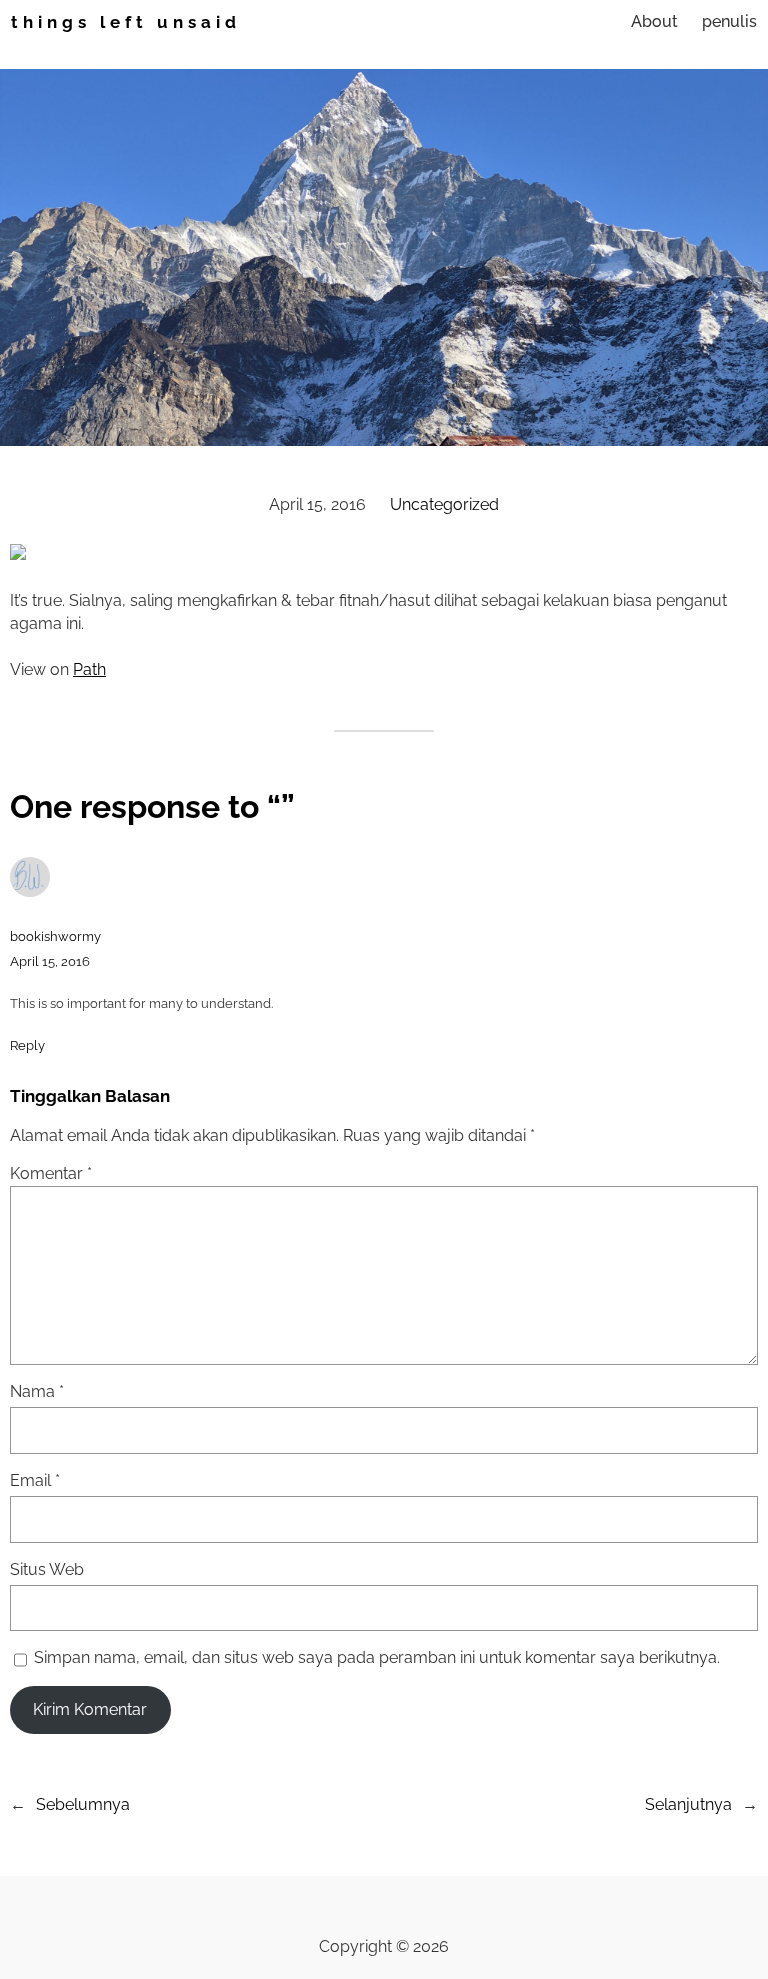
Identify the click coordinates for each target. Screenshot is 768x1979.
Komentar (51, 1173)
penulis (729, 21)
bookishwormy (55, 936)
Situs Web (47, 1569)
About (654, 21)
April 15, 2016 (50, 961)
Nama (37, 1391)
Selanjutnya (688, 1804)
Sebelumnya (83, 1804)
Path (89, 669)
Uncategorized (444, 504)
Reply (27, 1045)
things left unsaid (126, 22)
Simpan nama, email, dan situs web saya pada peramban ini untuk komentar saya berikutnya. (377, 1657)
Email (35, 1480)
